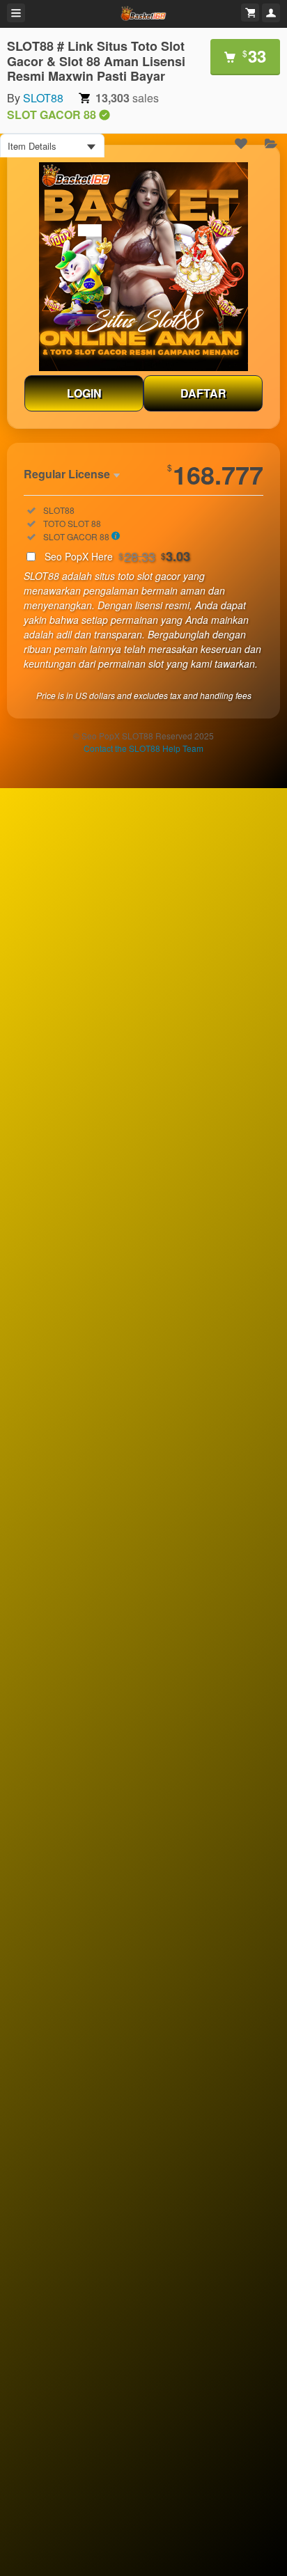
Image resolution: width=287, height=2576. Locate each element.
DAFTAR (203, 393)
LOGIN (84, 393)
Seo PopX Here (117, 556)
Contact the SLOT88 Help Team (143, 748)
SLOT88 (43, 98)
